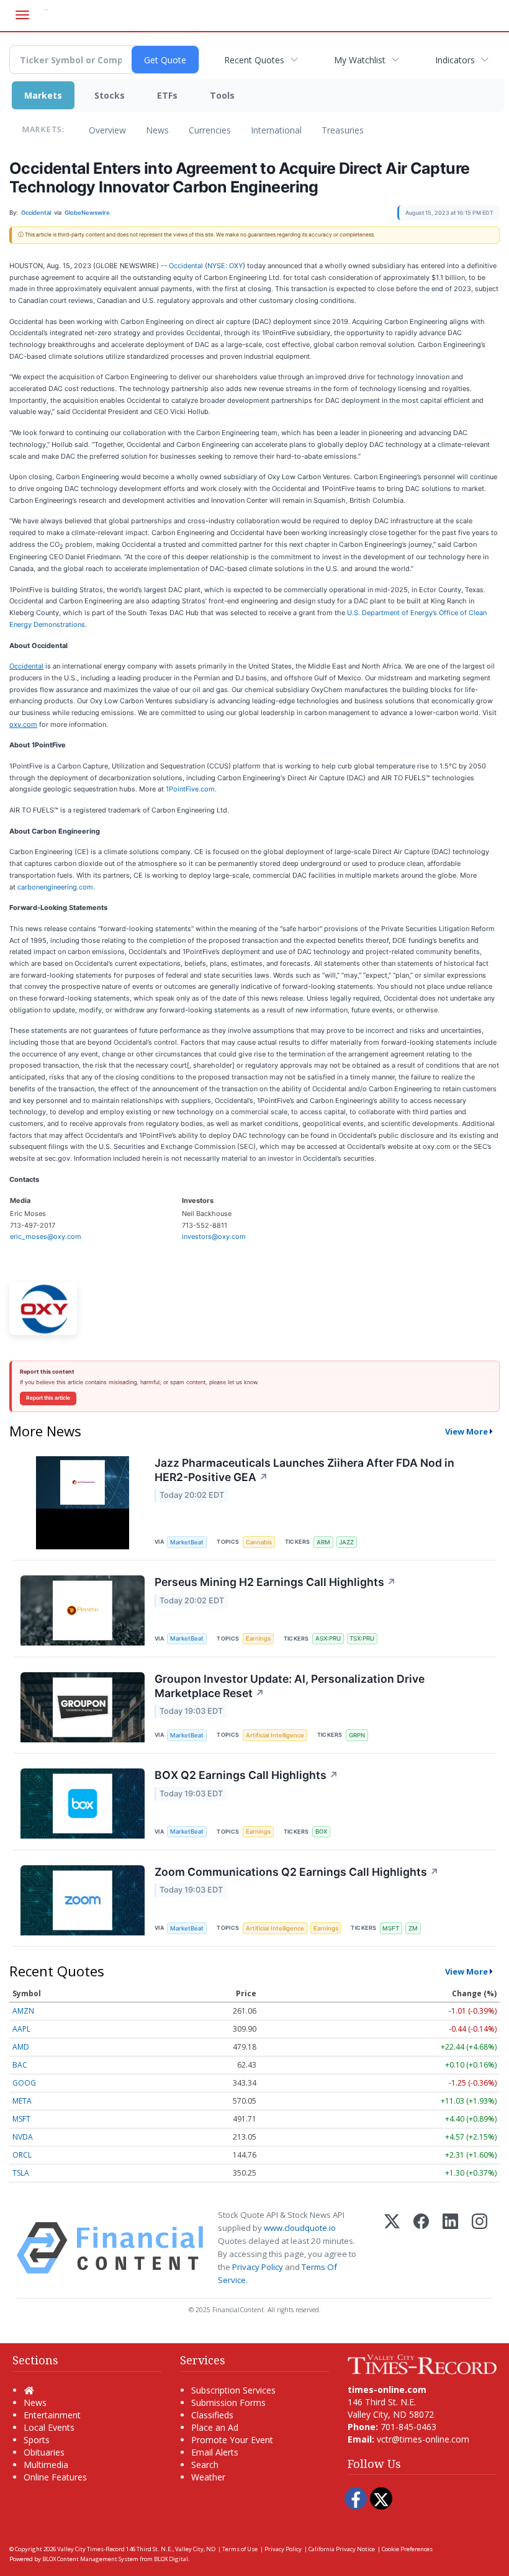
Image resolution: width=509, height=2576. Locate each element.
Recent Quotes (254, 60)
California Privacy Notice (342, 2549)
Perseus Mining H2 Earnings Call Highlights (275, 1582)
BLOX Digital (171, 2559)
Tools (222, 95)
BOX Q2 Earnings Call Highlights (246, 1775)
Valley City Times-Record (91, 2549)
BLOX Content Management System (90, 2559)
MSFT (391, 1928)
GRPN (357, 1735)
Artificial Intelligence (275, 1735)
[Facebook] (421, 2248)
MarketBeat (187, 1542)
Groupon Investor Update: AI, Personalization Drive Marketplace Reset (290, 1686)
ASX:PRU (328, 1638)
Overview (107, 130)
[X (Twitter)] (392, 2248)
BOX (321, 1831)
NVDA (23, 2137)
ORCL (22, 2155)
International (276, 130)
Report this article (48, 1398)
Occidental (186, 266)
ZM (413, 1928)
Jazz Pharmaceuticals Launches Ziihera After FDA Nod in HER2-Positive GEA (304, 1470)
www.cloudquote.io (300, 2228)
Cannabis (259, 1542)
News (157, 130)
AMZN (23, 2011)
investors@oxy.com (214, 1236)
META (22, 2101)
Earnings (258, 1638)
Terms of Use (240, 2549)
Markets (43, 95)
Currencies (210, 130)
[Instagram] (480, 2248)
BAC (20, 2065)
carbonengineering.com (55, 887)
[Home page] (422, 2363)
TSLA (21, 2173)
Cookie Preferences (407, 2549)
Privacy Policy (258, 2267)
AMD (21, 2047)
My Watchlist (360, 60)
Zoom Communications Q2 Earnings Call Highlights (297, 1872)
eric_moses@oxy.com (46, 1236)
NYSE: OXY (225, 266)
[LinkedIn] (450, 2248)
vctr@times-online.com (423, 2439)
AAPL (21, 2029)
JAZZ (346, 1542)
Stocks (110, 95)
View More (466, 1431)
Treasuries (343, 130)
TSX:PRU (362, 1638)
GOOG (24, 2083)
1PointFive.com (190, 789)
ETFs (167, 95)
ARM (323, 1542)
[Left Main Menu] (22, 15)
